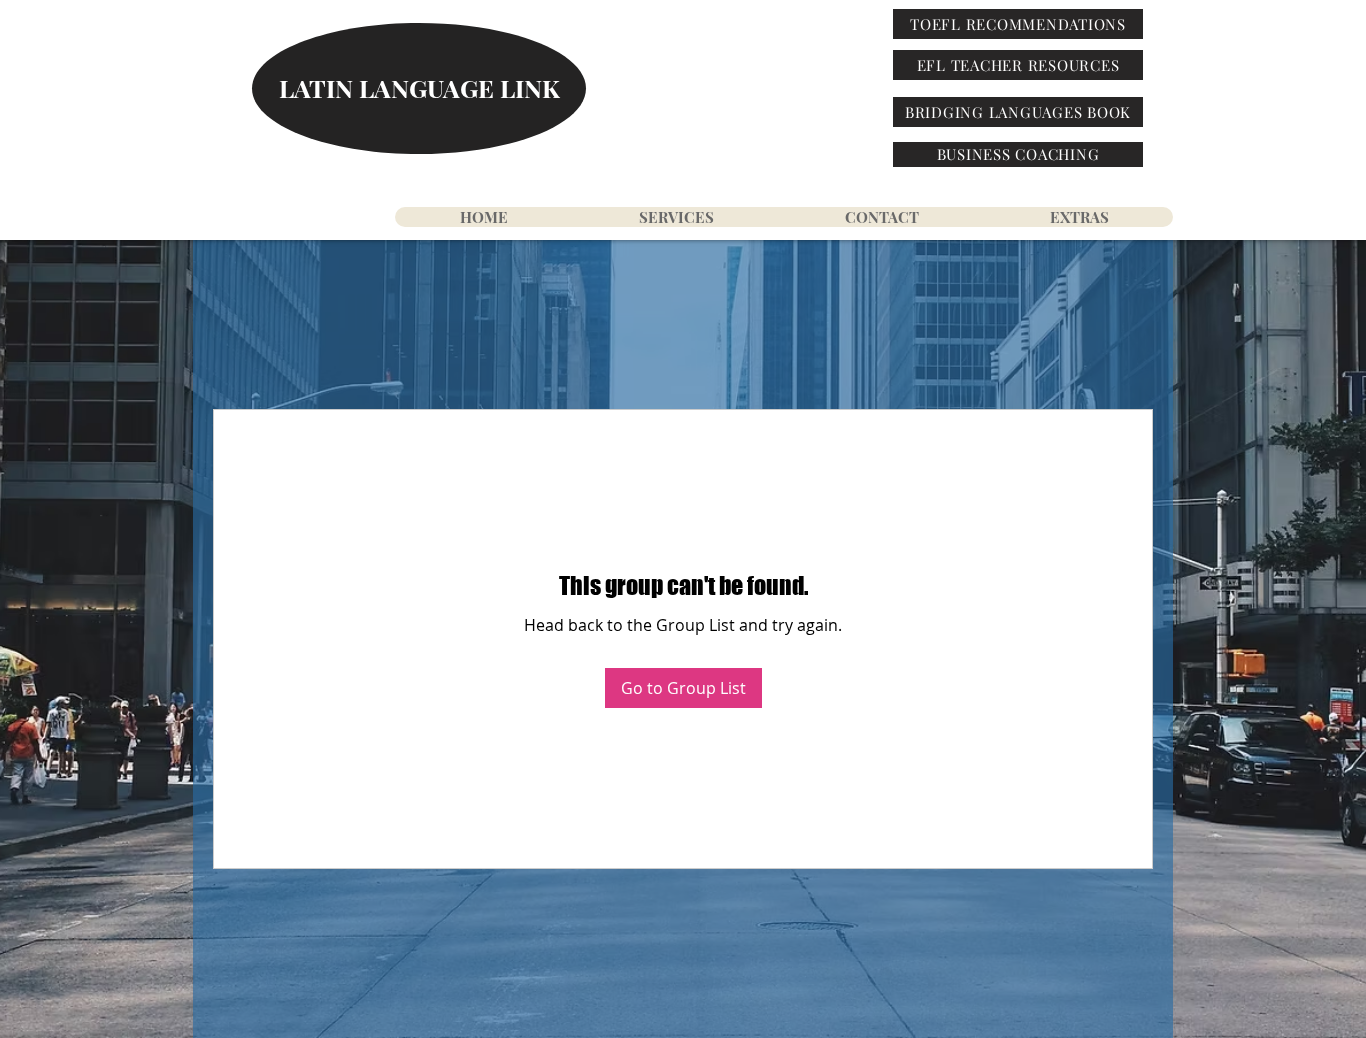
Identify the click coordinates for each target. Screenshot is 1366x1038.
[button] (1078, 217)
